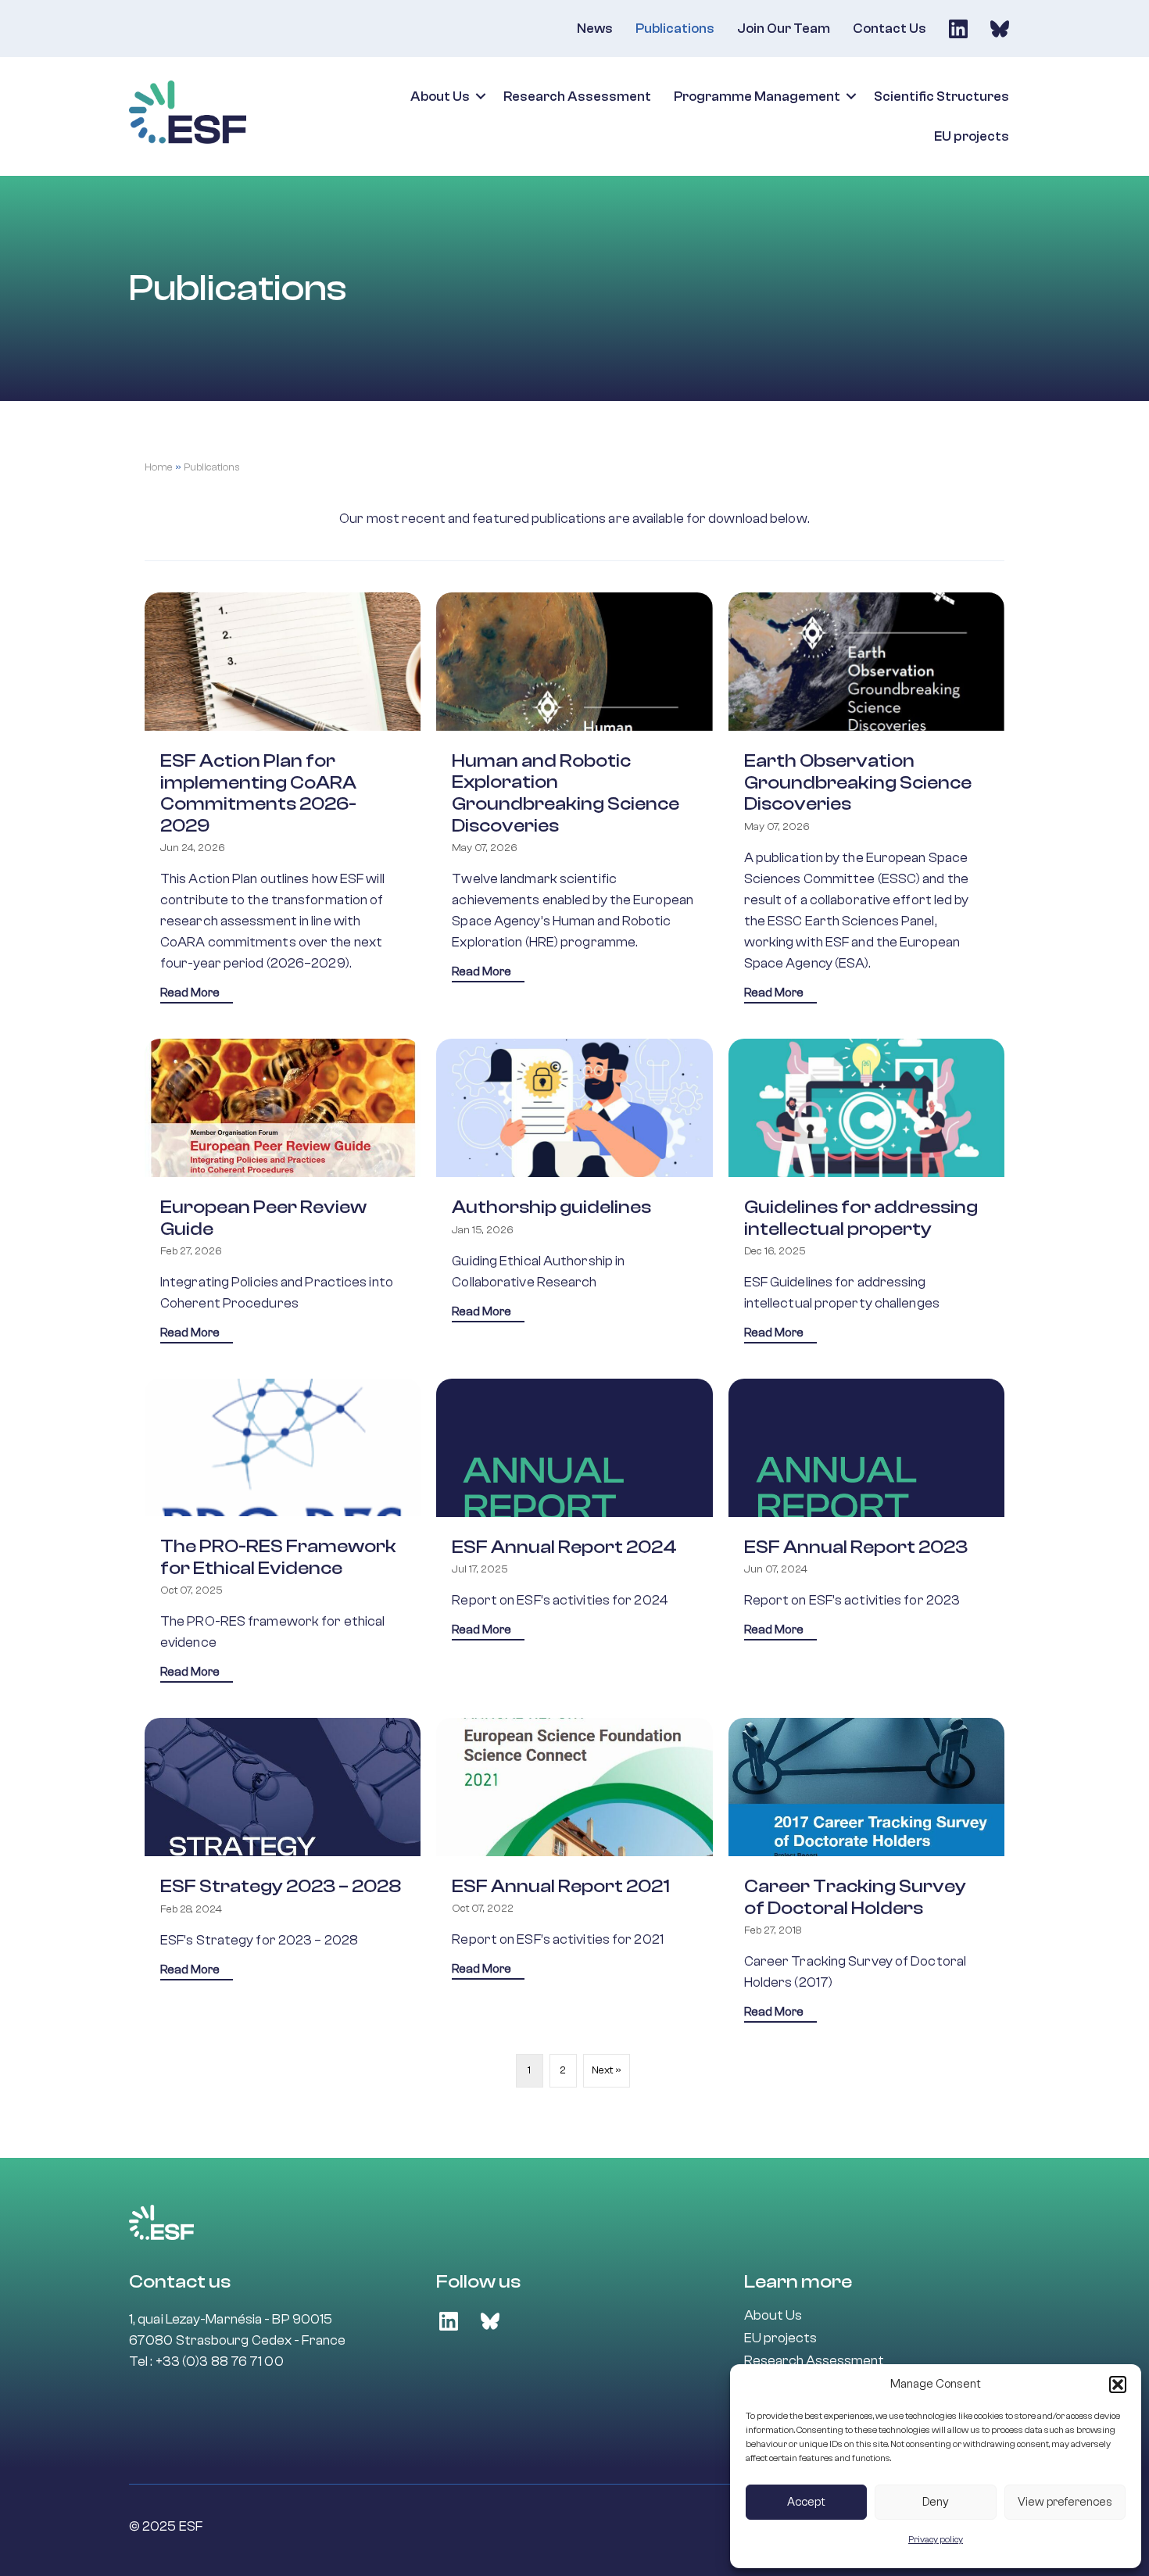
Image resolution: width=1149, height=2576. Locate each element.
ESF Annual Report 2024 (564, 1547)
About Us (440, 97)
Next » (607, 2070)
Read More (197, 993)
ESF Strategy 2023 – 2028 (281, 1886)
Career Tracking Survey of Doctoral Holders (855, 1897)
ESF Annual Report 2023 (856, 1547)
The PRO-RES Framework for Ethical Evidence (278, 1557)
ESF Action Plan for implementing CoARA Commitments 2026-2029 (258, 793)
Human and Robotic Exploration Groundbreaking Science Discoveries (566, 793)
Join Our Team (784, 29)
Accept (806, 2502)
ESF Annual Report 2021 (561, 1886)
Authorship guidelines (551, 1207)
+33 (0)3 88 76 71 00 (220, 2361)
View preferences (1065, 2502)
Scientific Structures (941, 97)
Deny (936, 2502)
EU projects (972, 136)
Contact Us (889, 29)
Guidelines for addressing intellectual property (861, 1218)
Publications (675, 29)
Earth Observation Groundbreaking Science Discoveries (858, 782)
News (595, 29)
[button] (1118, 2385)
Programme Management (757, 97)
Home (159, 467)
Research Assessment (577, 97)
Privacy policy (936, 2539)
